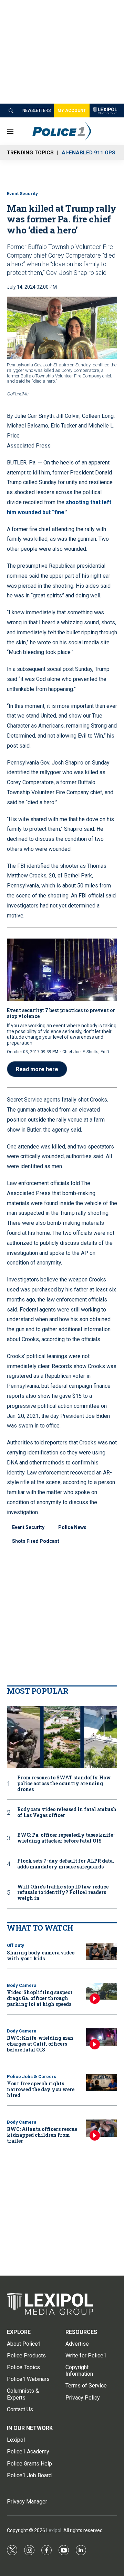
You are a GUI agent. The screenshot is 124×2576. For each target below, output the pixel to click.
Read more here (37, 1069)
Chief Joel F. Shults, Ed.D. (86, 1052)
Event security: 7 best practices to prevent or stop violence (61, 1013)
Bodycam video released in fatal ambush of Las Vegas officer (67, 1813)
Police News (72, 1527)
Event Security (22, 194)
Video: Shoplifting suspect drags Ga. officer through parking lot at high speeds (40, 1998)
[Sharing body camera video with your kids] (102, 1952)
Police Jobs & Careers (32, 2077)
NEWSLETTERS (37, 110)
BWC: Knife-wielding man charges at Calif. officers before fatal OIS (40, 2044)
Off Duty (15, 1945)
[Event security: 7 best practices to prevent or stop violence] (62, 970)
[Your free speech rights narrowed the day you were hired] (102, 2083)
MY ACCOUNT (72, 110)
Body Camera (22, 1985)
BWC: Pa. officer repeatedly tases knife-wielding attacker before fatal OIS (66, 1838)
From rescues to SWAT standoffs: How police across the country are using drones (64, 1784)
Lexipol (54, 2530)
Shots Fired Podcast (36, 1541)
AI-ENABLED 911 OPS (89, 153)
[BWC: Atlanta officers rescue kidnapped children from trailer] (102, 2128)
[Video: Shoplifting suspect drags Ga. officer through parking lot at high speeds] (102, 1992)
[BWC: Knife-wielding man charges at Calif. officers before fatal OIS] (102, 2037)
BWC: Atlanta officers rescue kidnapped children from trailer (42, 2135)
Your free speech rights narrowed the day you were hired (41, 2089)
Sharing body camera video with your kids (41, 1955)
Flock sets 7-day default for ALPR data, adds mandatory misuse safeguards (66, 1864)
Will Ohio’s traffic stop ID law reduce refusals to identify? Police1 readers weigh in (63, 1893)
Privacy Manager (27, 2502)
